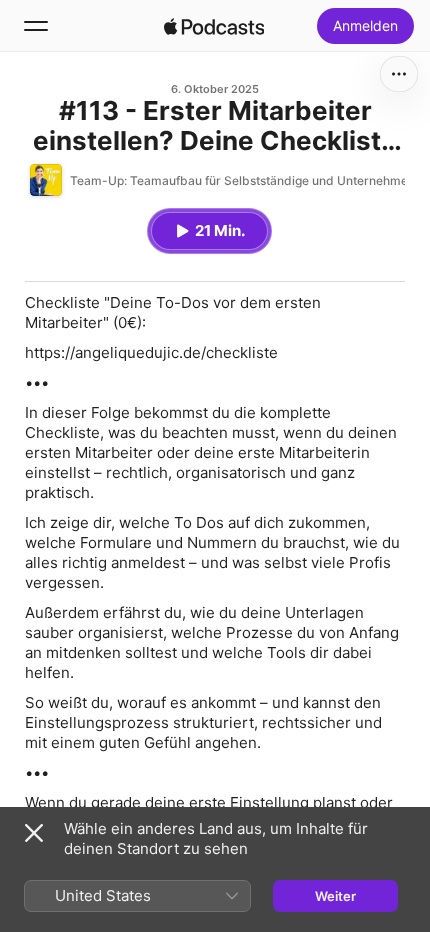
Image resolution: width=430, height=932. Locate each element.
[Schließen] (34, 833)
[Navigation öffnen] (36, 26)
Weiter (335, 896)
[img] (214, 26)
